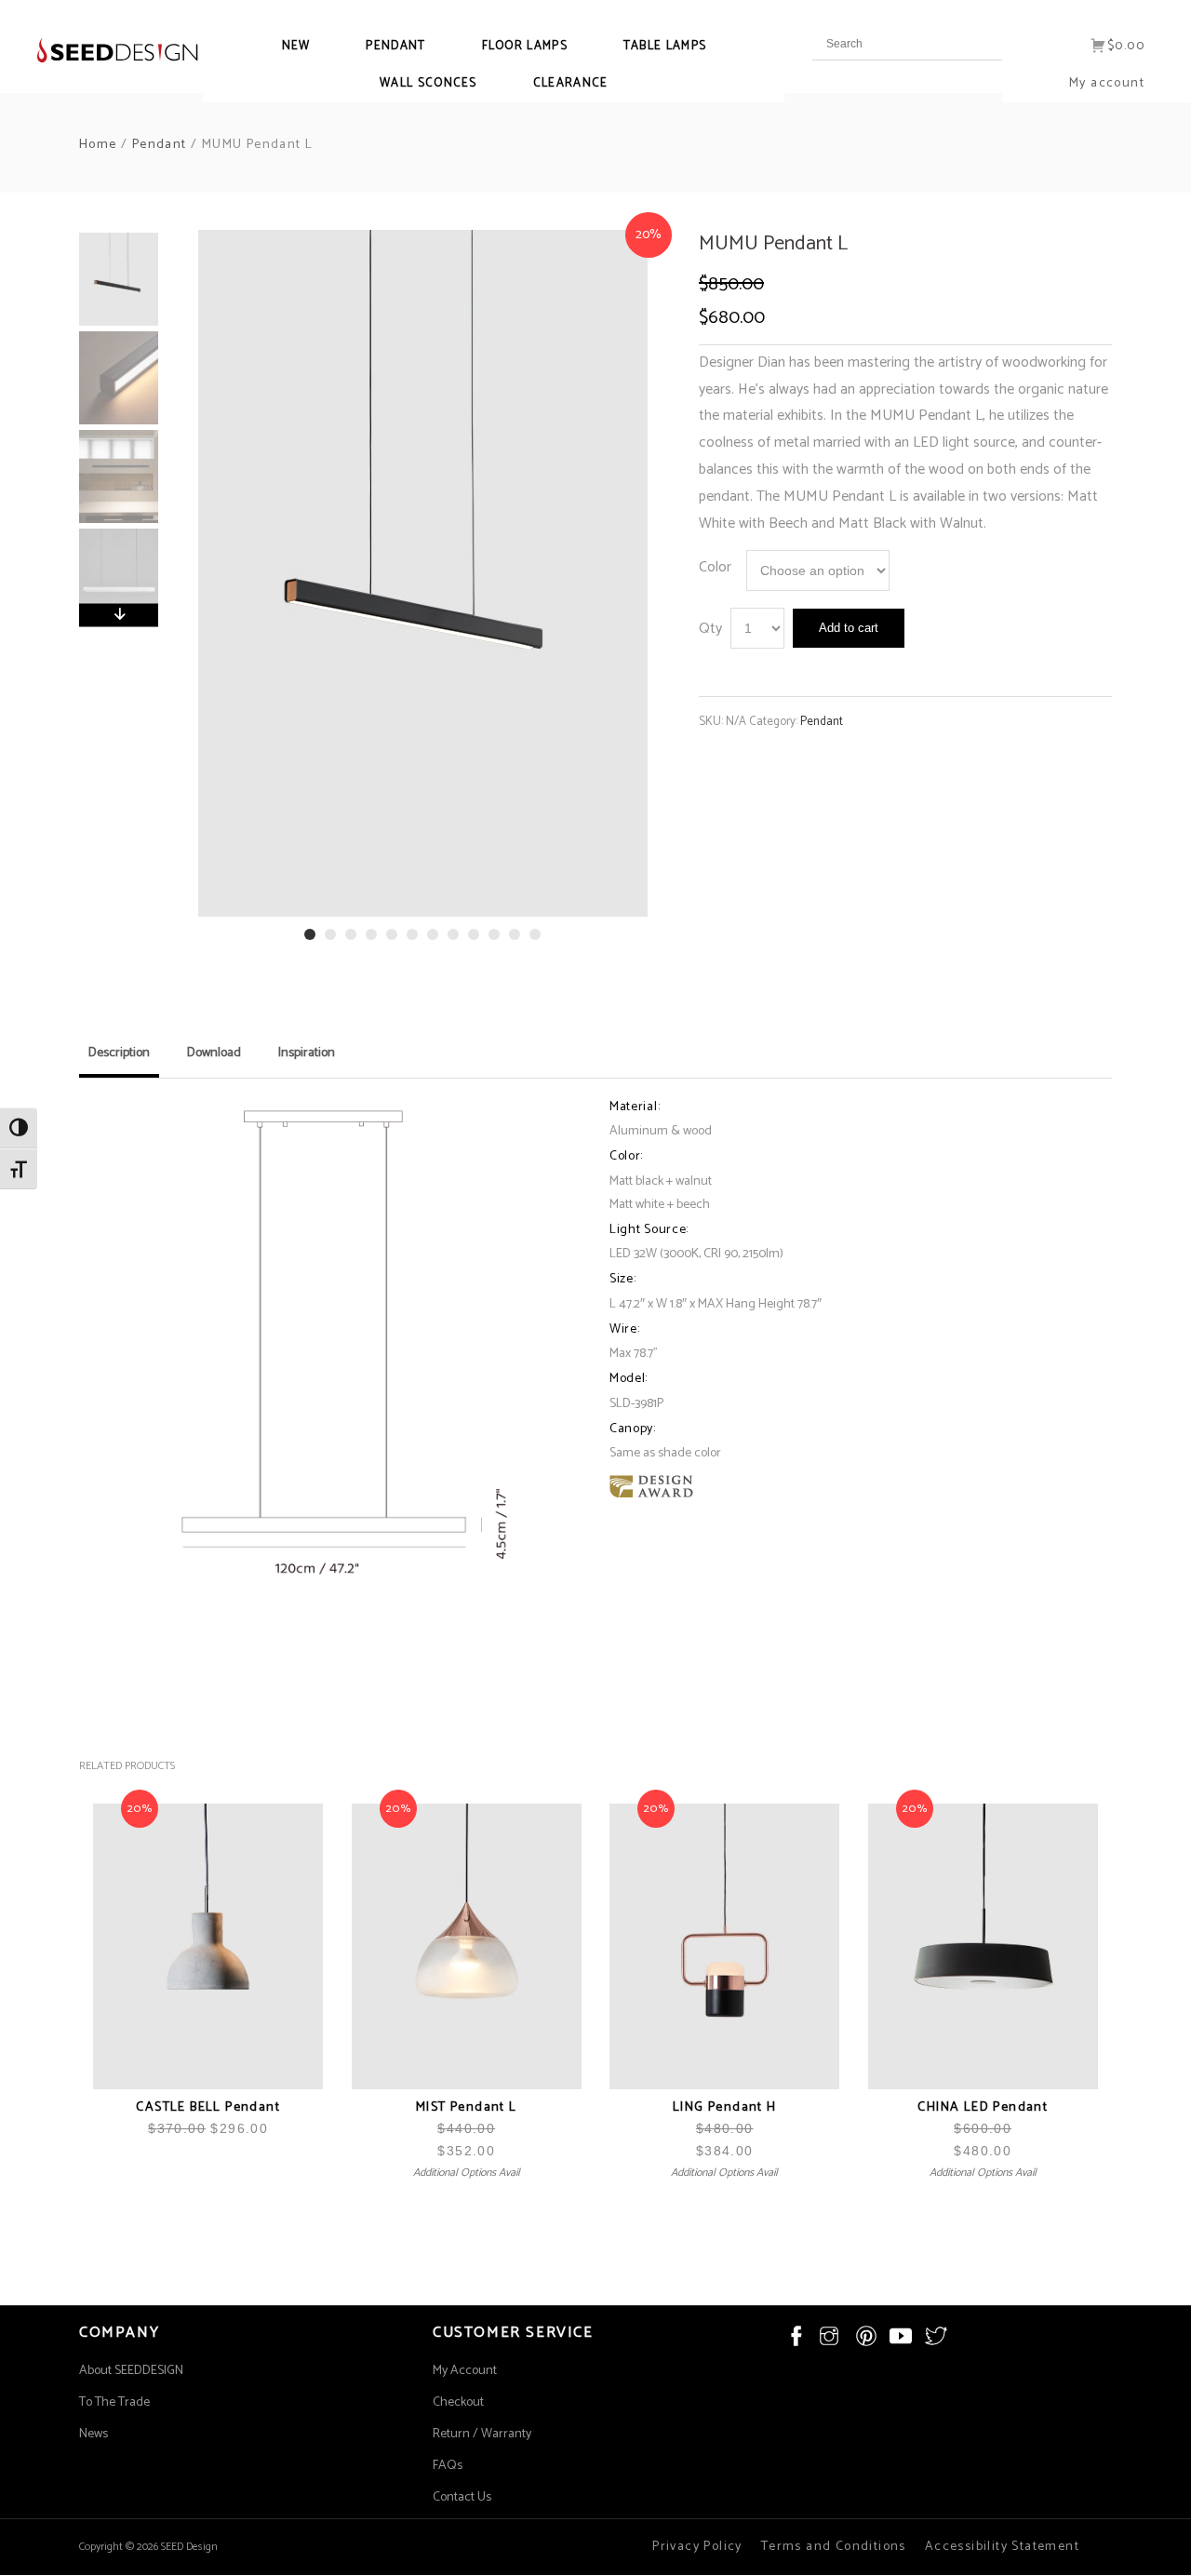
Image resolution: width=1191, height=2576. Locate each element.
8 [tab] (453, 934)
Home (98, 145)
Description (119, 1053)
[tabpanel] (423, 573)
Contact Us (462, 2497)
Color (715, 567)
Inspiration (307, 1053)
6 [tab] (412, 934)
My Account (465, 2371)
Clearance (571, 83)
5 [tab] (392, 934)
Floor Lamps (525, 46)
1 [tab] (310, 934)
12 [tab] (535, 934)
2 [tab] (330, 934)
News (94, 2434)
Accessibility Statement (1002, 2547)
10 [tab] (494, 934)
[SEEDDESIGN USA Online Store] (100, 50)
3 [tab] (351, 934)
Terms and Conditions (834, 2547)
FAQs (448, 2466)
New (296, 46)
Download (214, 1053)
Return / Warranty (482, 2434)
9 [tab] (474, 934)
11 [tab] (515, 934)
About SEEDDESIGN (131, 2371)
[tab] (119, 1060)
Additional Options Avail (467, 2173)
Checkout (458, 2402)
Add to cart (849, 628)
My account (1107, 83)
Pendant (395, 46)
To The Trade (114, 2402)
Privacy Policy (697, 2547)
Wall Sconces (428, 83)
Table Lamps (665, 46)
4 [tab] (371, 934)
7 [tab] (433, 934)
